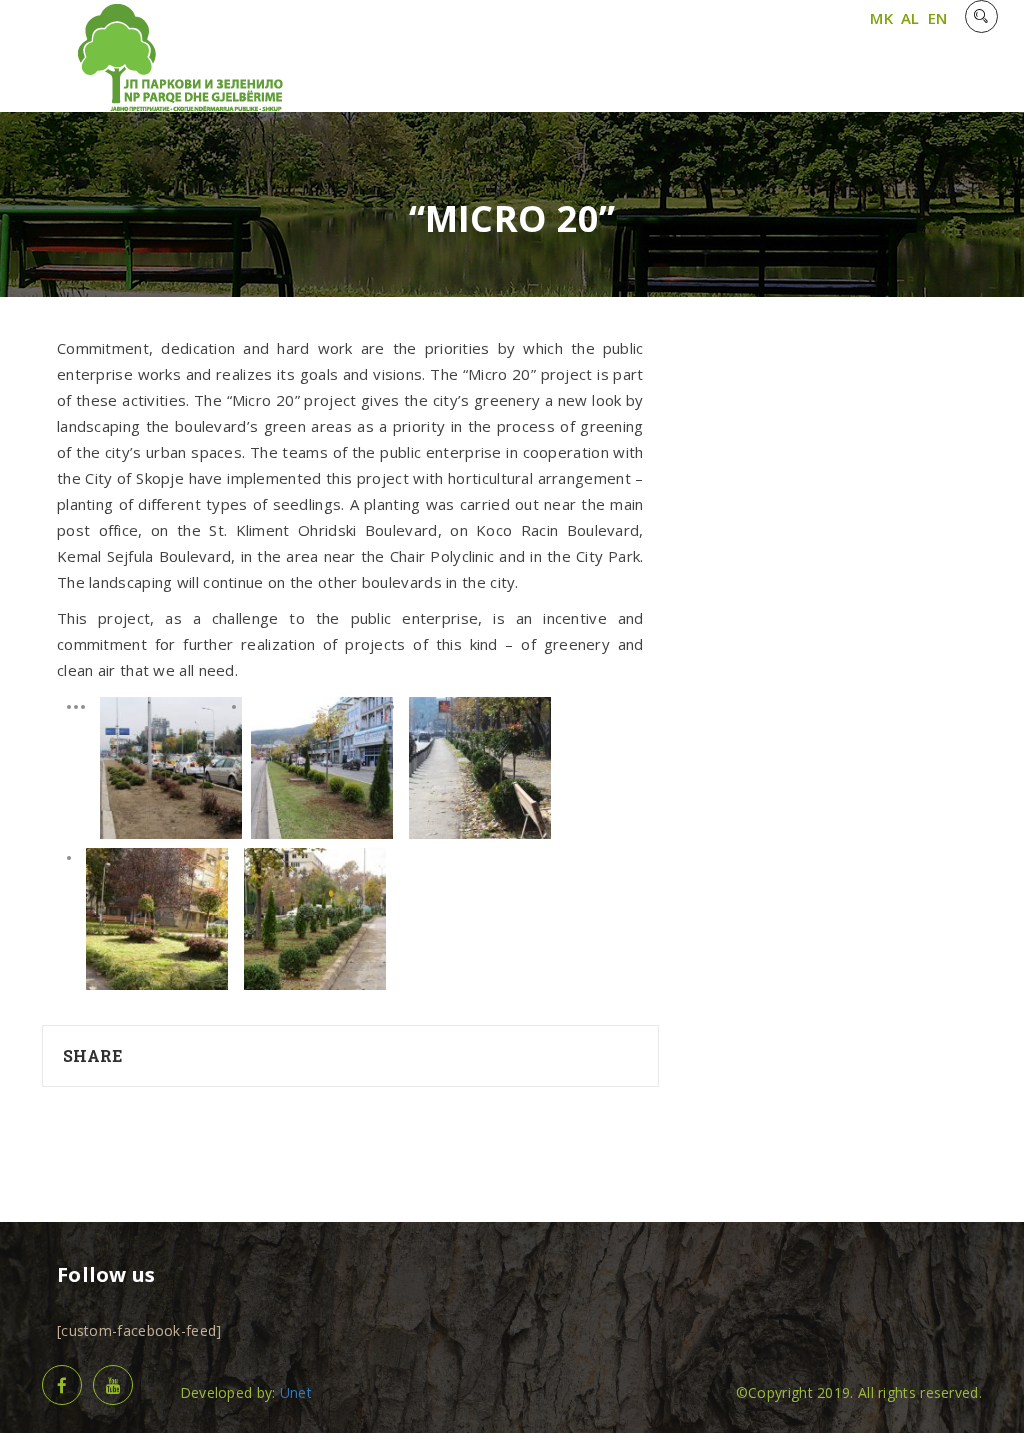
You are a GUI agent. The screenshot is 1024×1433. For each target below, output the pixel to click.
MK (881, 18)
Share (93, 1055)
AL (910, 18)
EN (938, 18)
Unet (296, 1392)
